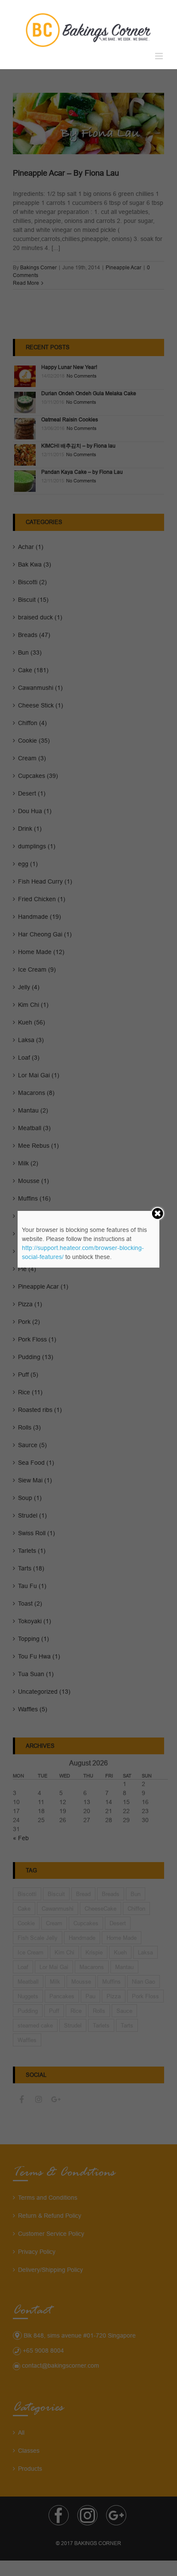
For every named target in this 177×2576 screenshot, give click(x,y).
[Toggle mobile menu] (160, 56)
